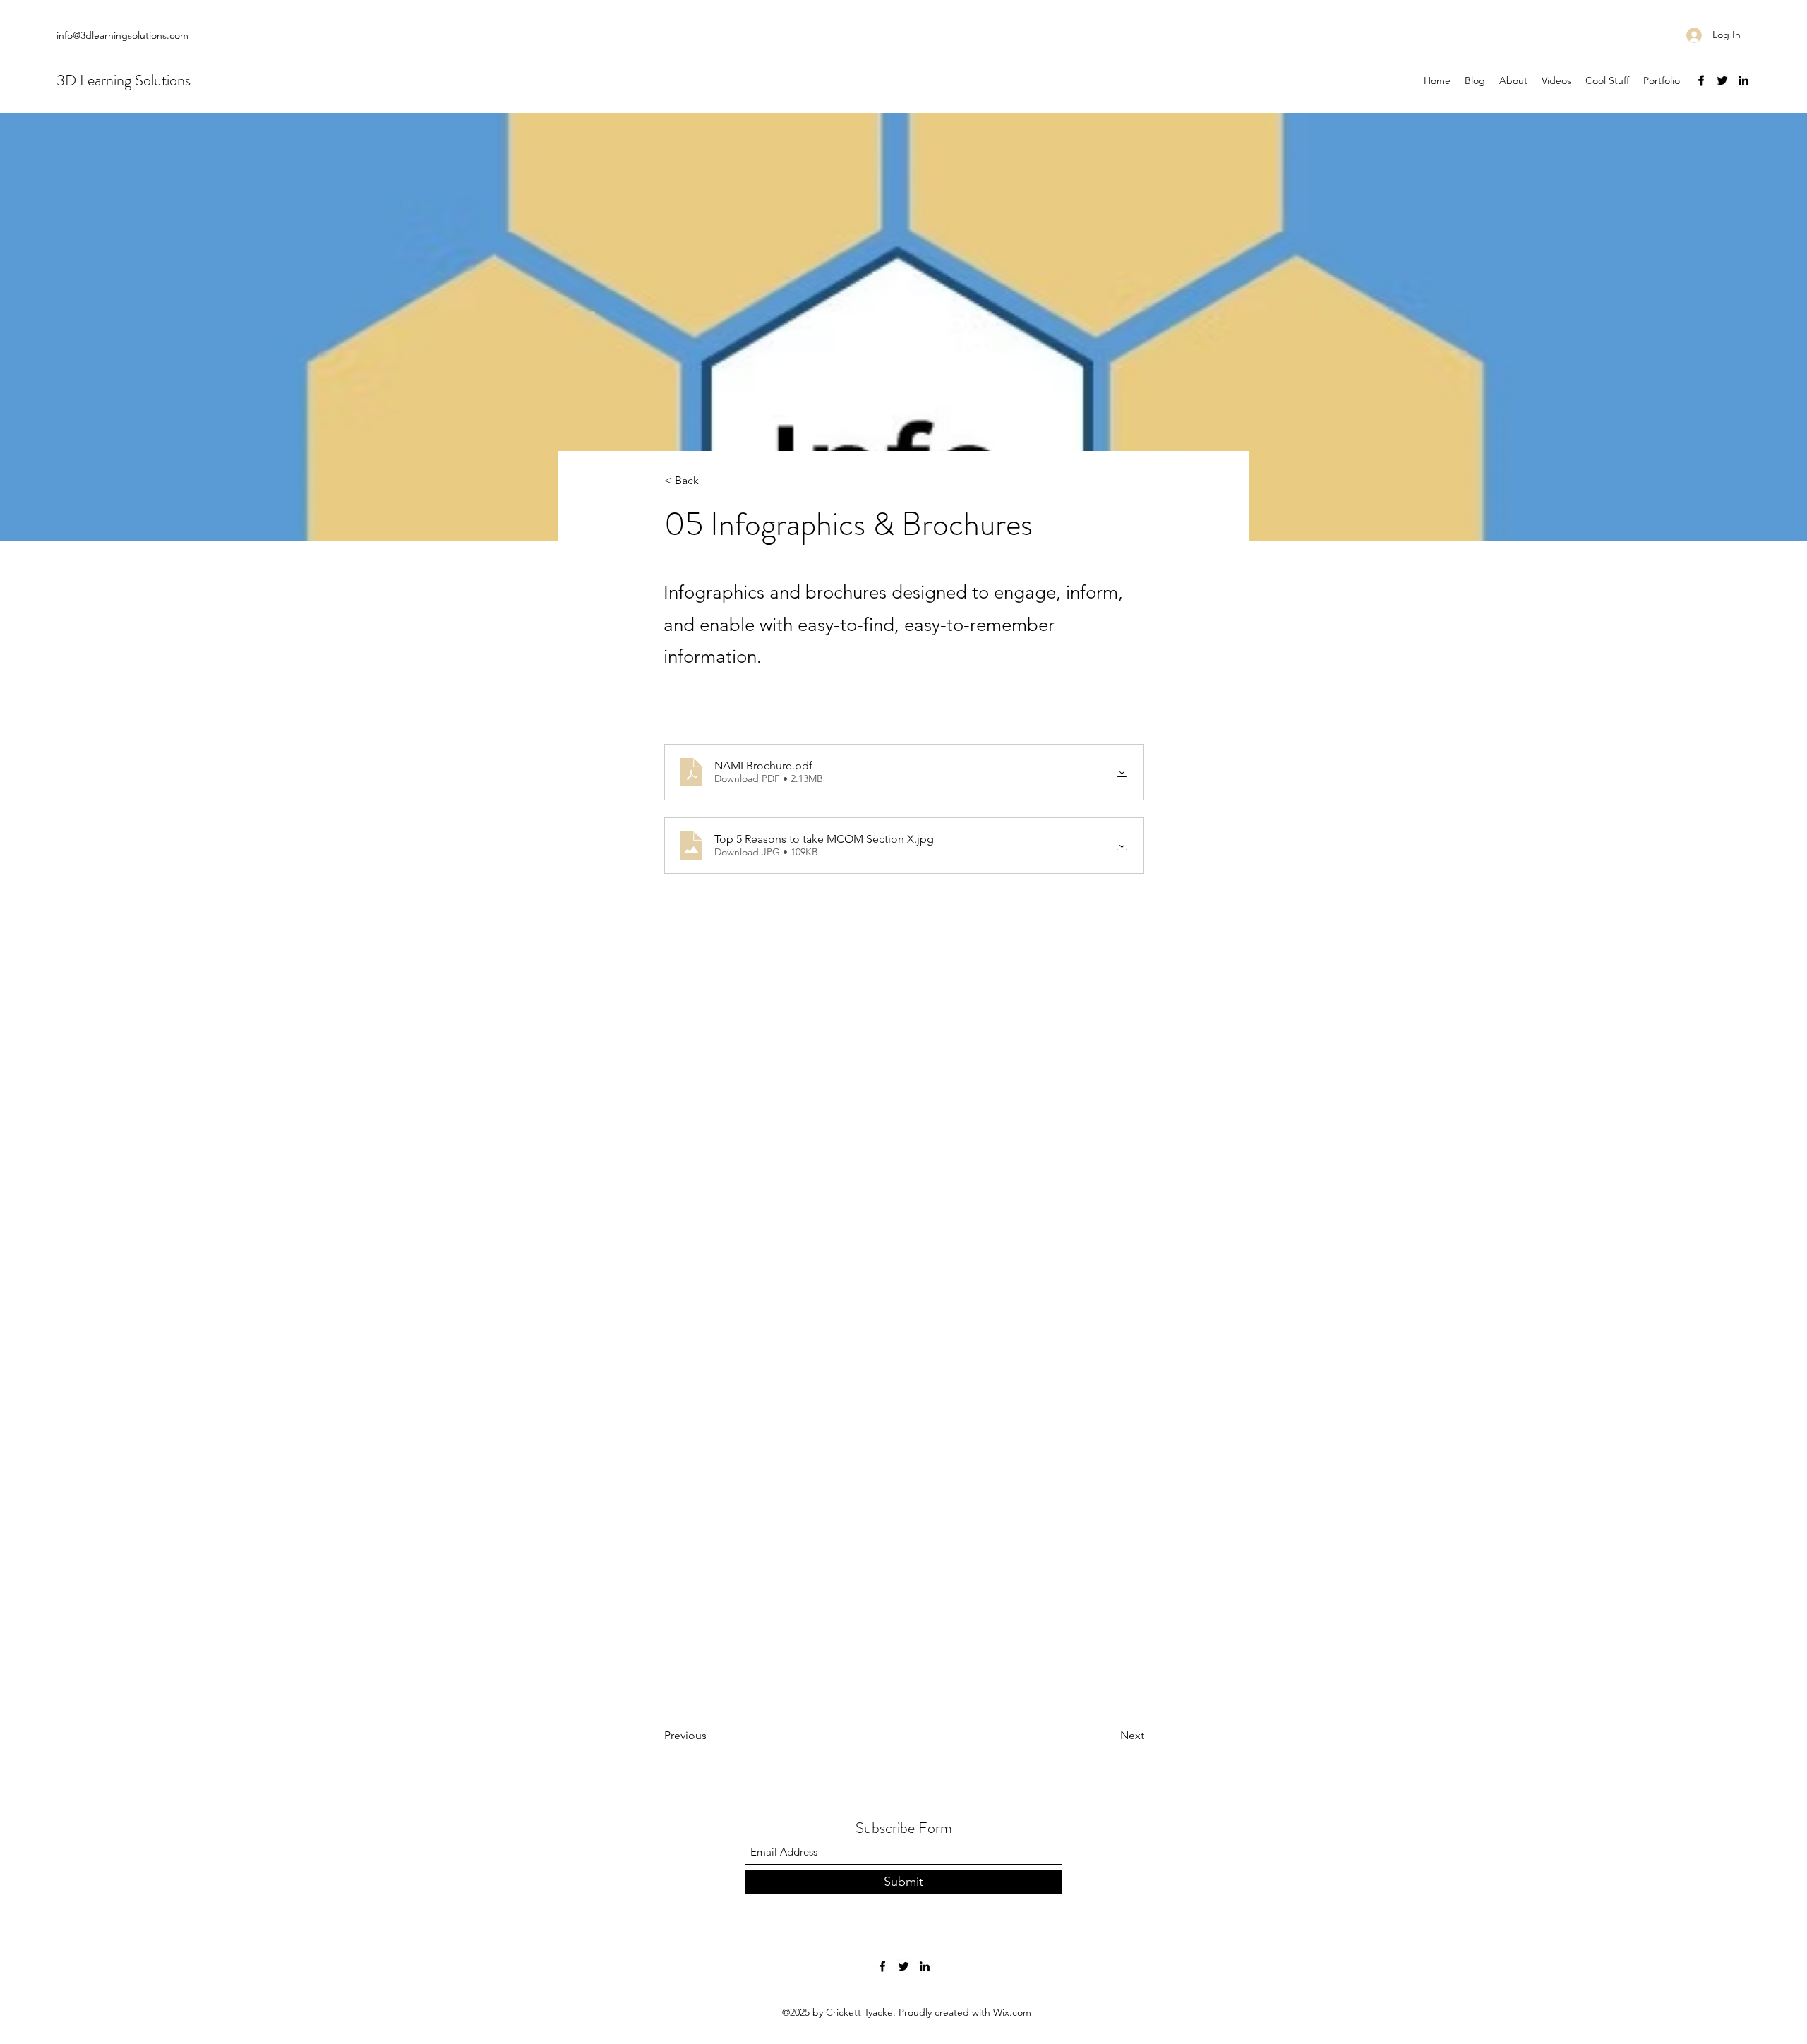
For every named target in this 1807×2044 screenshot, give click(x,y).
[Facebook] (1701, 80)
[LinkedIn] (1743, 80)
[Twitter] (1722, 80)
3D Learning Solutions (124, 80)
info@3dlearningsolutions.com (122, 35)
